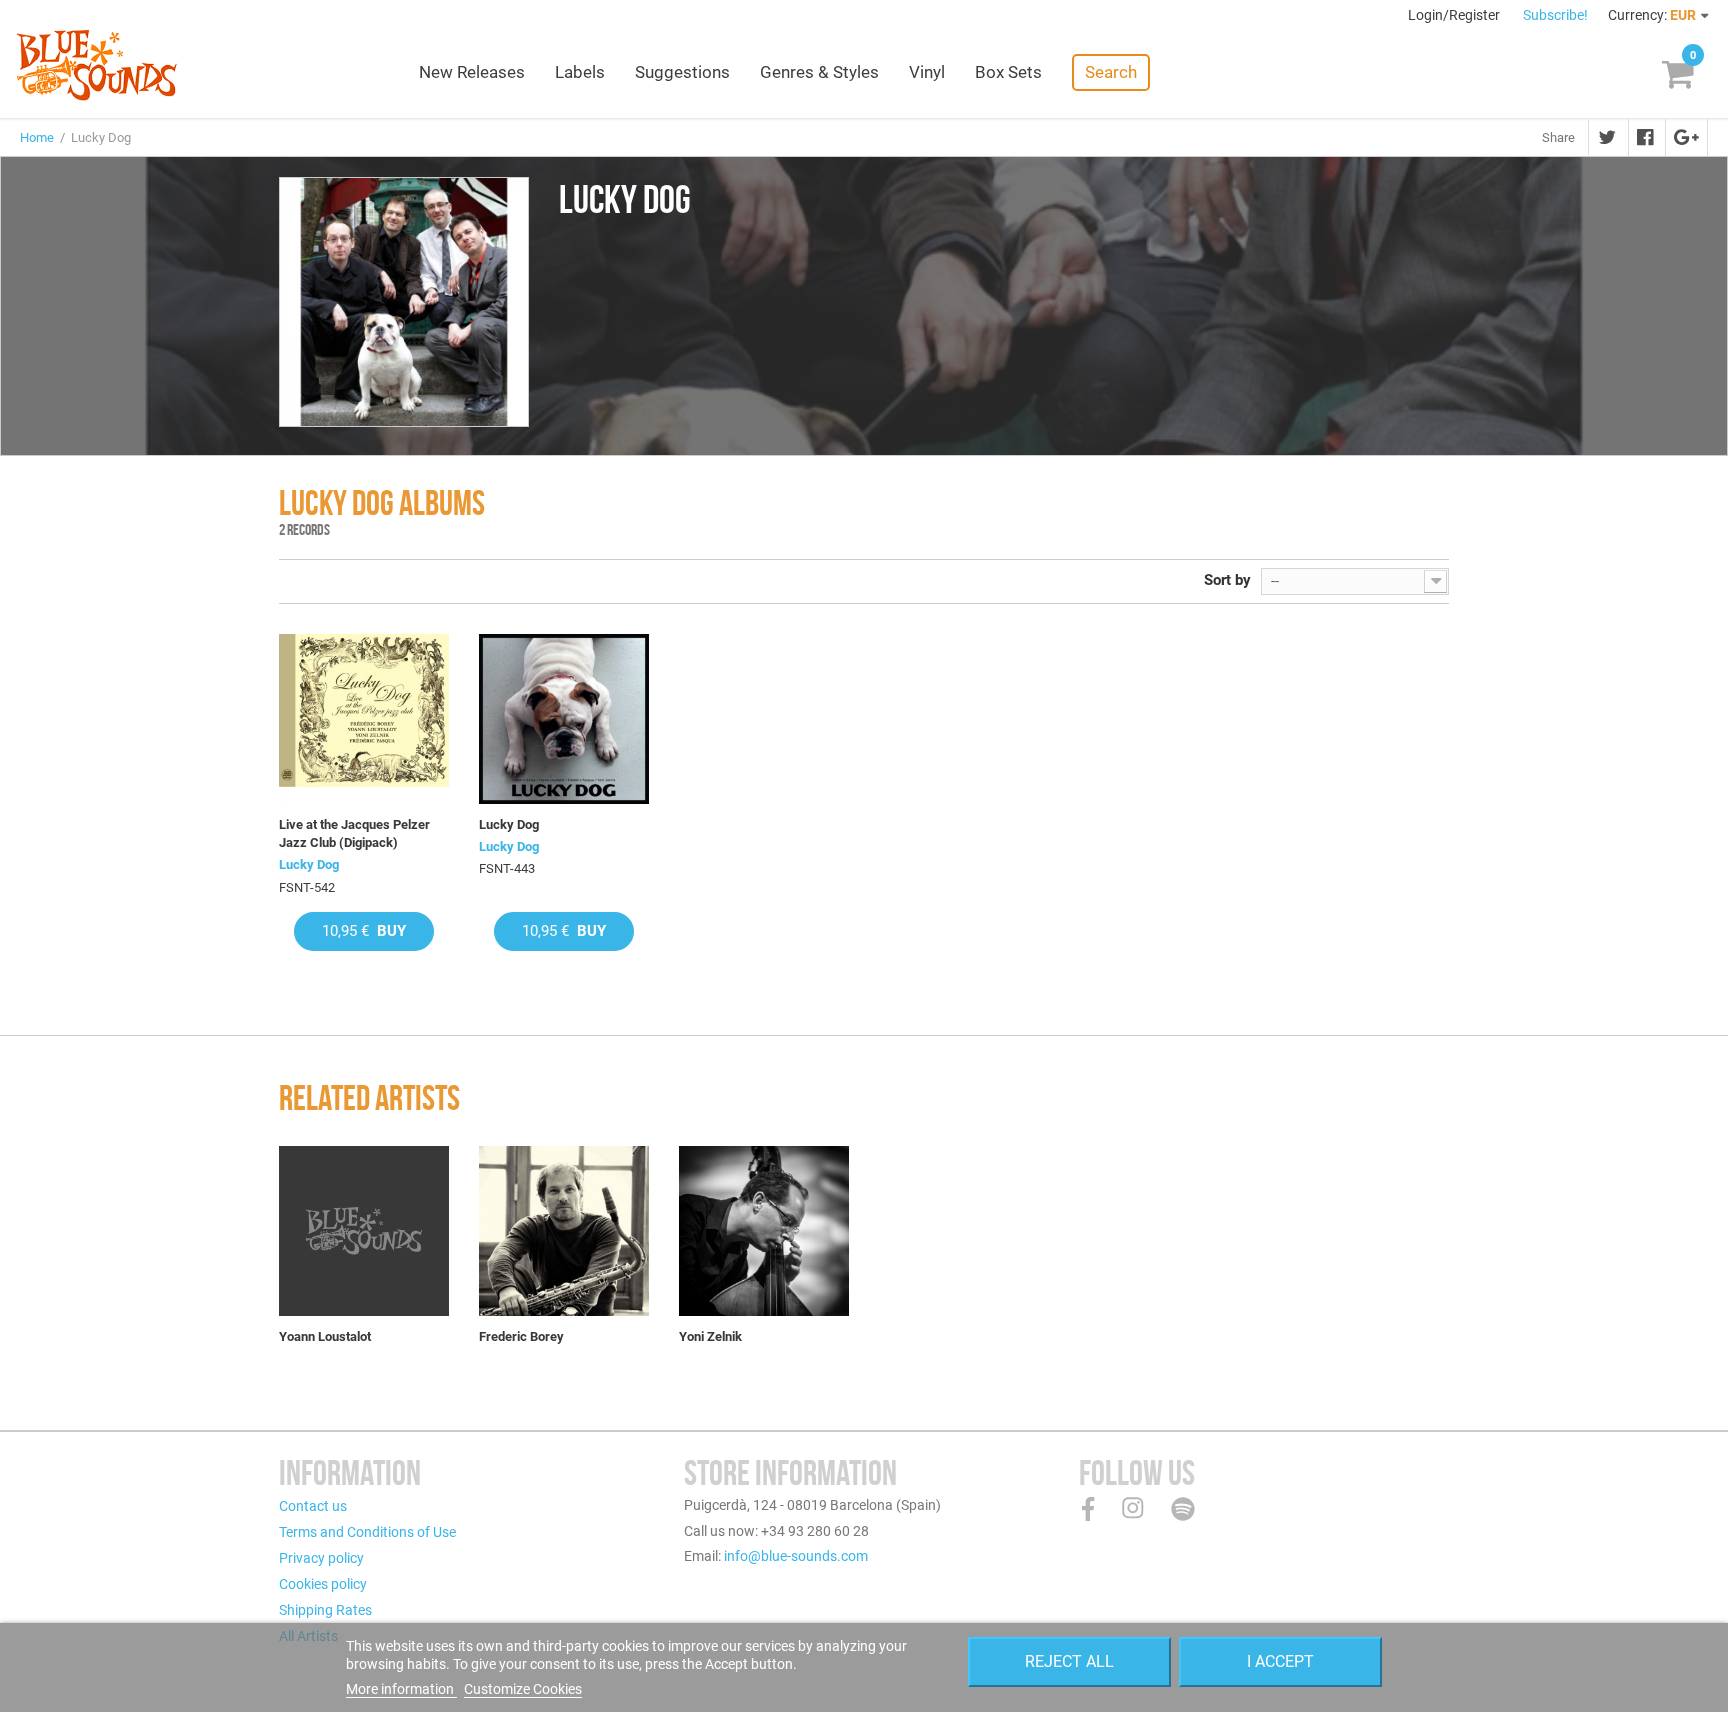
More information (401, 1689)
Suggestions (682, 72)
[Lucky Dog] (564, 719)
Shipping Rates (325, 1610)
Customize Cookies (523, 1689)
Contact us (313, 1506)
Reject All (1069, 1661)
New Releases (472, 72)
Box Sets (1008, 72)
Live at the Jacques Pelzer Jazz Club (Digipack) (354, 833)
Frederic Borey (521, 1336)
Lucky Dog (309, 864)
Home (37, 137)
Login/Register (1455, 15)
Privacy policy (321, 1558)
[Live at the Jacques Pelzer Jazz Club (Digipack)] (364, 719)
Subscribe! (1555, 15)
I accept (1280, 1661)
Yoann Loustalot (325, 1336)
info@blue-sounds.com (796, 1556)
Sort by (1227, 580)
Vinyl (927, 72)
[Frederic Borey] (564, 1231)
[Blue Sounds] (96, 65)
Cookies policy (323, 1584)
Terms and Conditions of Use (367, 1532)
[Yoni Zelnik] (764, 1231)
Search (1111, 72)
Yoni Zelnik (710, 1336)
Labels (580, 72)
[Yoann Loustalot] (364, 1231)
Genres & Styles (819, 72)
